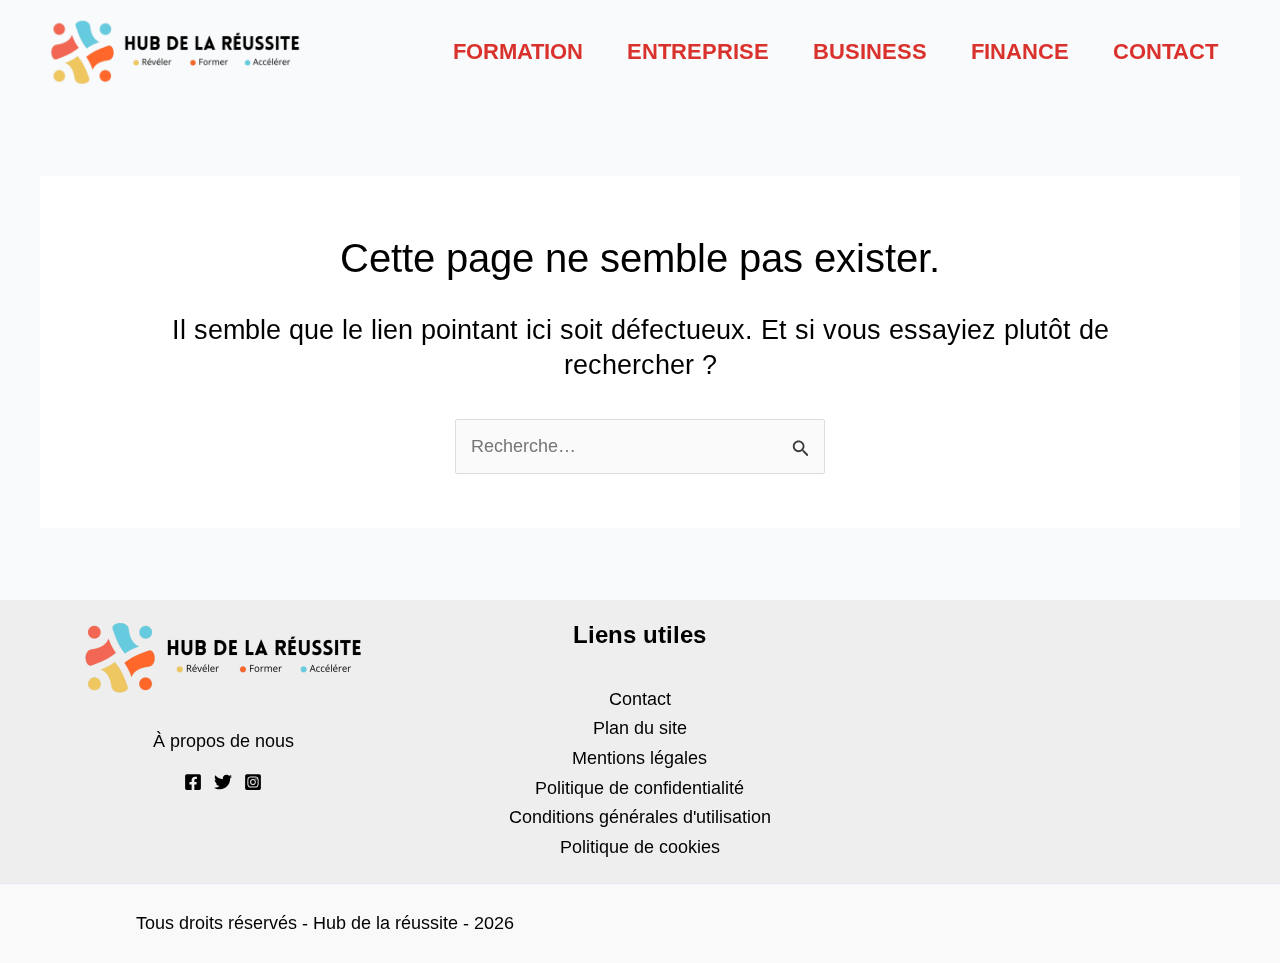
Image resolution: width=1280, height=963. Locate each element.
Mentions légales (639, 758)
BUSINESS (870, 51)
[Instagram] (253, 782)
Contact (640, 699)
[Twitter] (223, 782)
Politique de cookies (640, 847)
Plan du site (640, 728)
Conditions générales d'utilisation (640, 817)
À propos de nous (223, 741)
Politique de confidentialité (639, 788)
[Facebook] (193, 782)
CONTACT (1165, 51)
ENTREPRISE (698, 51)
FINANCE (1020, 51)
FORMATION (518, 51)
